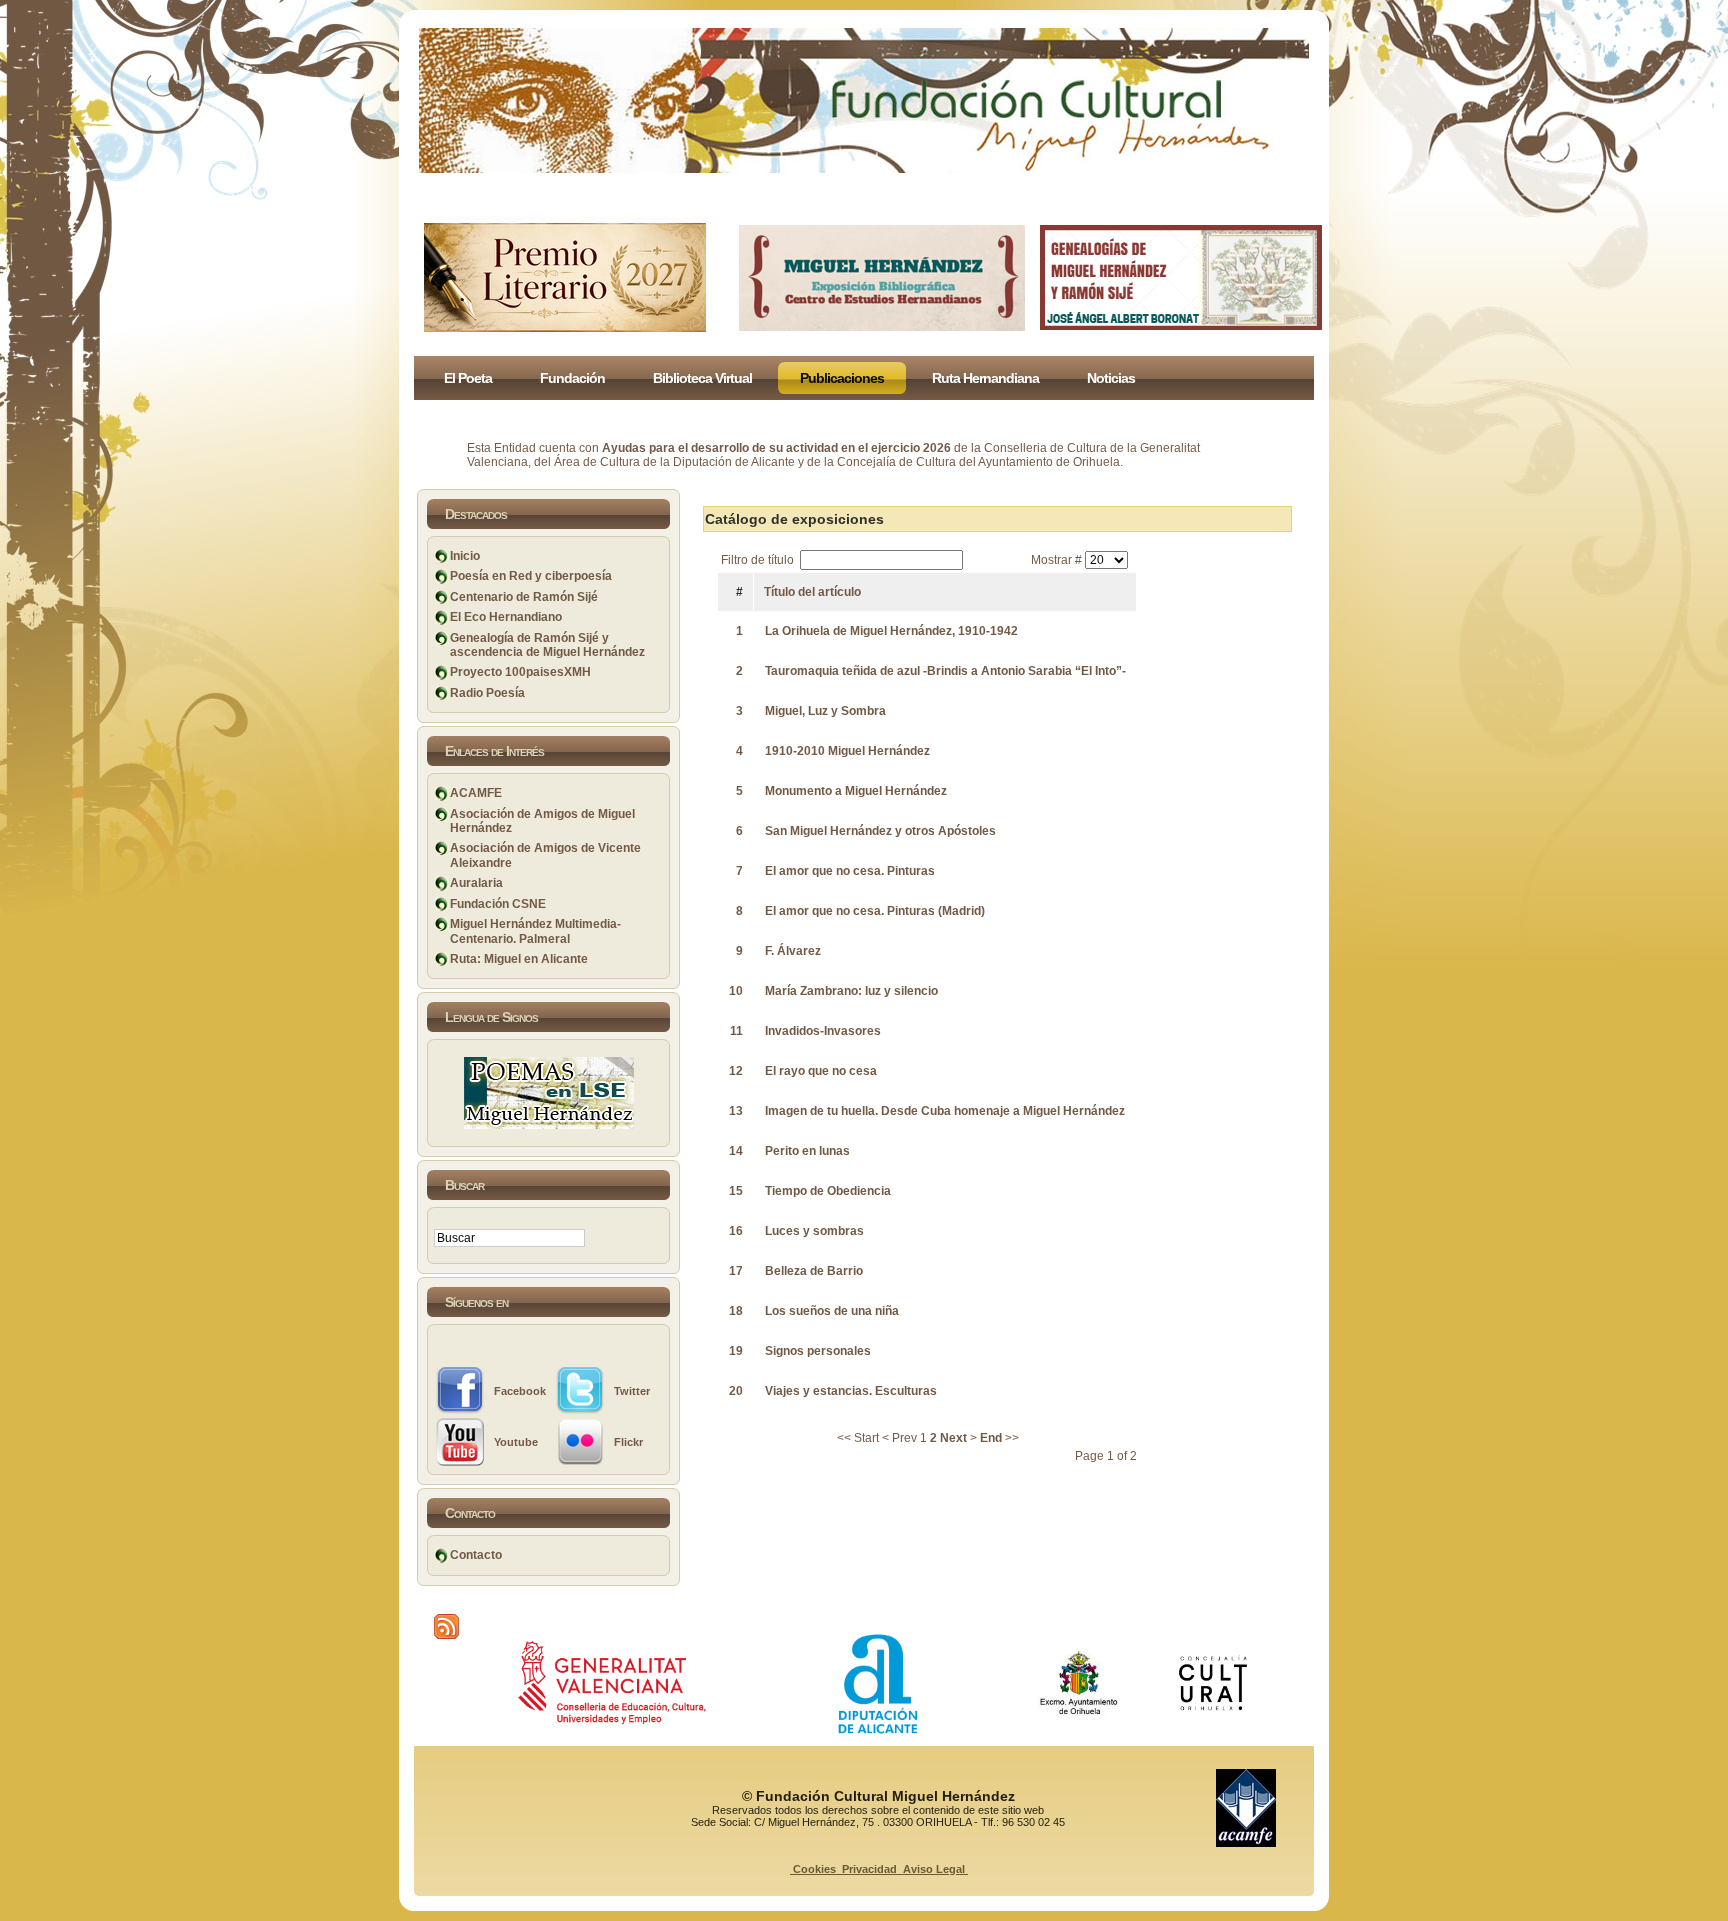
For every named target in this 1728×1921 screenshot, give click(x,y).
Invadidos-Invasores (823, 1031)
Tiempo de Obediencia (828, 1191)
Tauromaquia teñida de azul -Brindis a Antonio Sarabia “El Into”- (945, 671)
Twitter (632, 1391)
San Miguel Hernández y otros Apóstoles (880, 831)
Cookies (814, 1869)
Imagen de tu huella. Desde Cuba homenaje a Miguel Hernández (945, 1111)
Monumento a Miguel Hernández (856, 791)
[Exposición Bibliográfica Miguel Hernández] (882, 327)
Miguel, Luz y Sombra (825, 711)
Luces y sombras (814, 1231)
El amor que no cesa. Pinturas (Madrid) (875, 911)
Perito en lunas (807, 1151)
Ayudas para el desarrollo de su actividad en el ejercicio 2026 (776, 448)
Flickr (628, 1442)
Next (953, 1438)
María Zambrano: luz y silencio (851, 991)
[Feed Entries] (446, 1626)
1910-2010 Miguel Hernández (847, 751)
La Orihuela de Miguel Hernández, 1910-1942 (891, 631)
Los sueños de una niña (832, 1311)
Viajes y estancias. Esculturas (851, 1391)
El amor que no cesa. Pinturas (850, 871)
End (991, 1438)
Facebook (520, 1391)
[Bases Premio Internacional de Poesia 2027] (565, 328)
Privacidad (869, 1869)
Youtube (516, 1442)
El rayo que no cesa (821, 1071)
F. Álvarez (793, 951)
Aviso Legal (934, 1869)
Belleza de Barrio (814, 1271)
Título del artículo (812, 592)
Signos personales (818, 1351)
